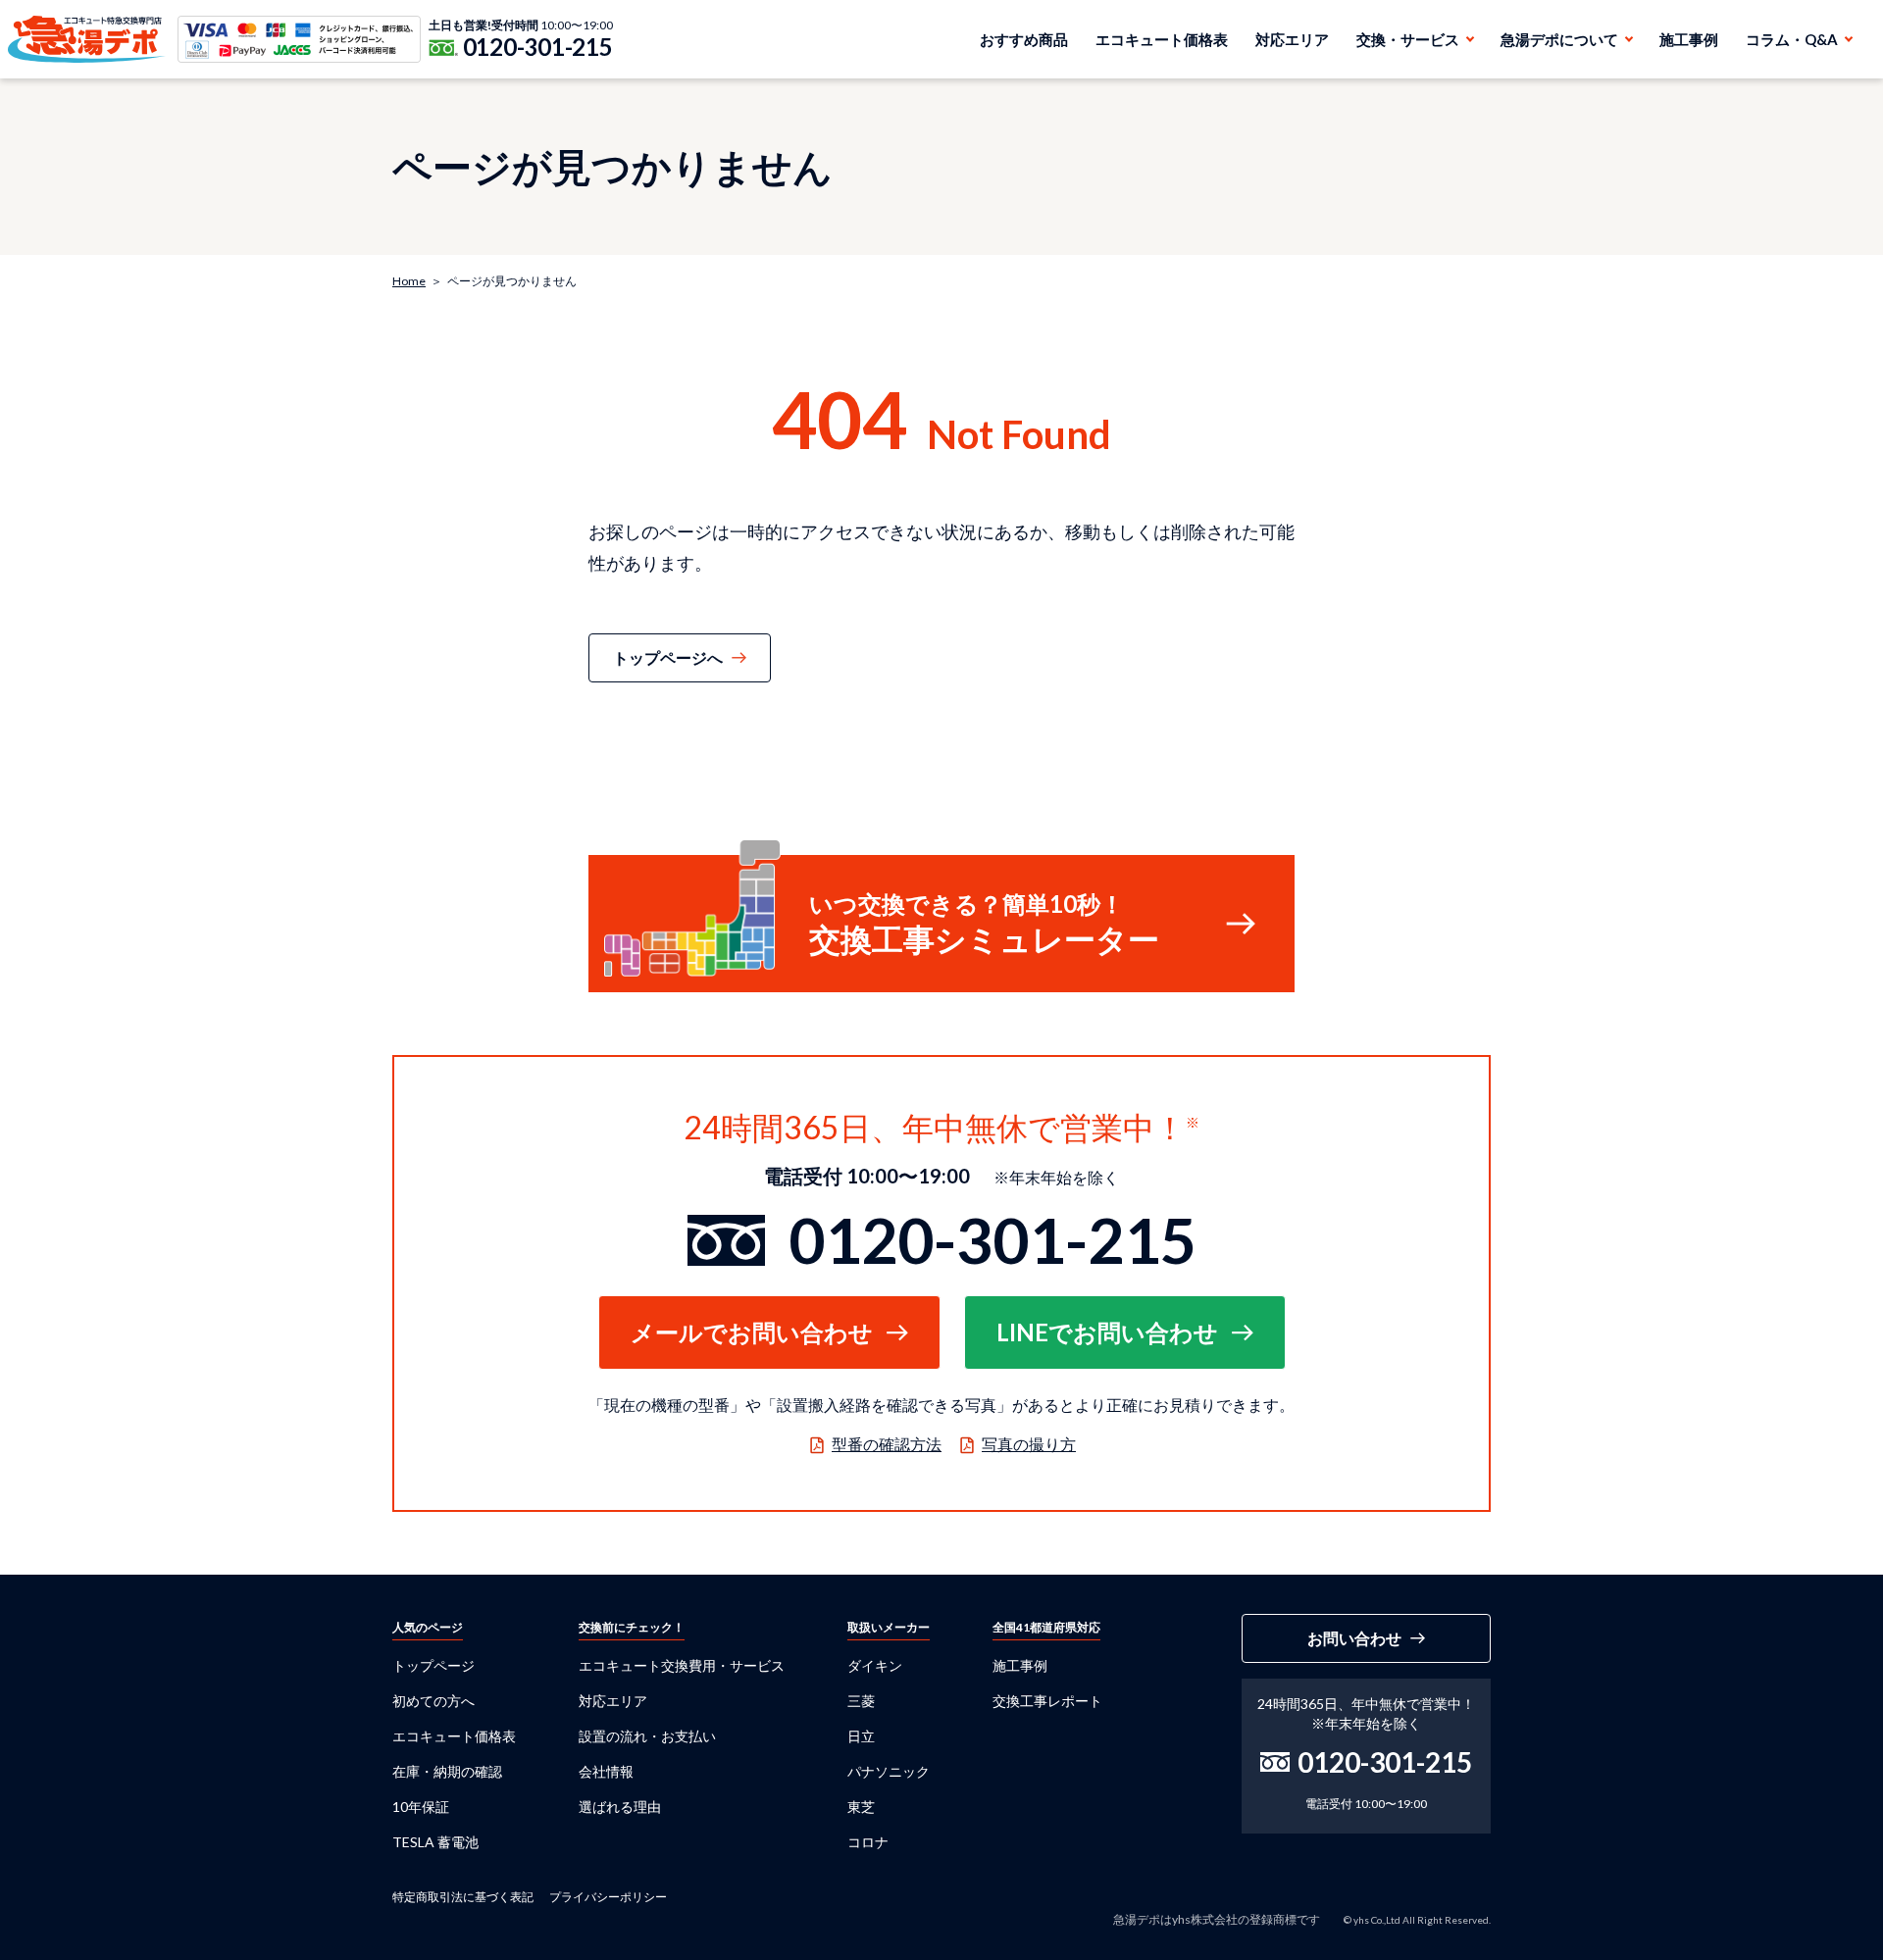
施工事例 (1689, 39)
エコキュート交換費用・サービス (682, 1665)
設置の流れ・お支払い (647, 1736)
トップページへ (668, 657)
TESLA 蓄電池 (435, 1842)
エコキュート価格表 (1162, 39)
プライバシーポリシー (608, 1897)
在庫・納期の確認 (447, 1771)
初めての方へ (433, 1701)
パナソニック (889, 1771)
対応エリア (1292, 39)
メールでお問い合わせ (752, 1332)
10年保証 (421, 1807)
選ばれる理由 (620, 1807)
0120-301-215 (538, 47)
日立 (861, 1736)
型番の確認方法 (887, 1444)
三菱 (861, 1701)
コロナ (868, 1842)
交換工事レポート (1047, 1701)
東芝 (861, 1807)
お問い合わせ (1354, 1638)
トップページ (433, 1665)
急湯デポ (87, 39)
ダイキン (875, 1665)
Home (409, 281)
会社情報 (606, 1771)
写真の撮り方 (1029, 1444)
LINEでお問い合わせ (1107, 1332)
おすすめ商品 (1024, 39)
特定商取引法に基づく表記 (463, 1897)
